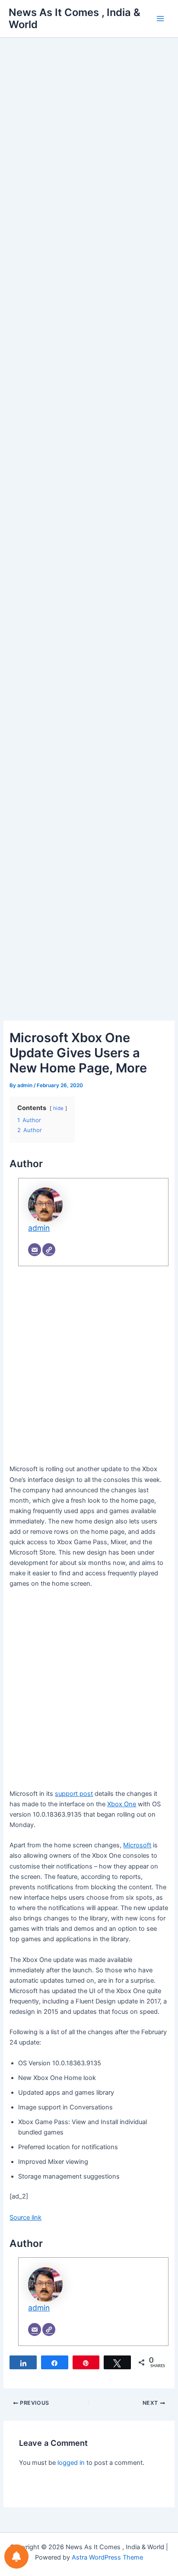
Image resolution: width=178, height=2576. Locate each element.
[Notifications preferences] (16, 2557)
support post (74, 1794)
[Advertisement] (89, 155)
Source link (25, 2218)
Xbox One (122, 1804)
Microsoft (137, 1845)
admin (39, 1228)
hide (58, 1108)
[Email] (35, 1250)
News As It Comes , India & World (75, 18)
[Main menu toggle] (160, 19)
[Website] (49, 1250)
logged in (71, 2463)
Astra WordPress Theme (107, 2557)
